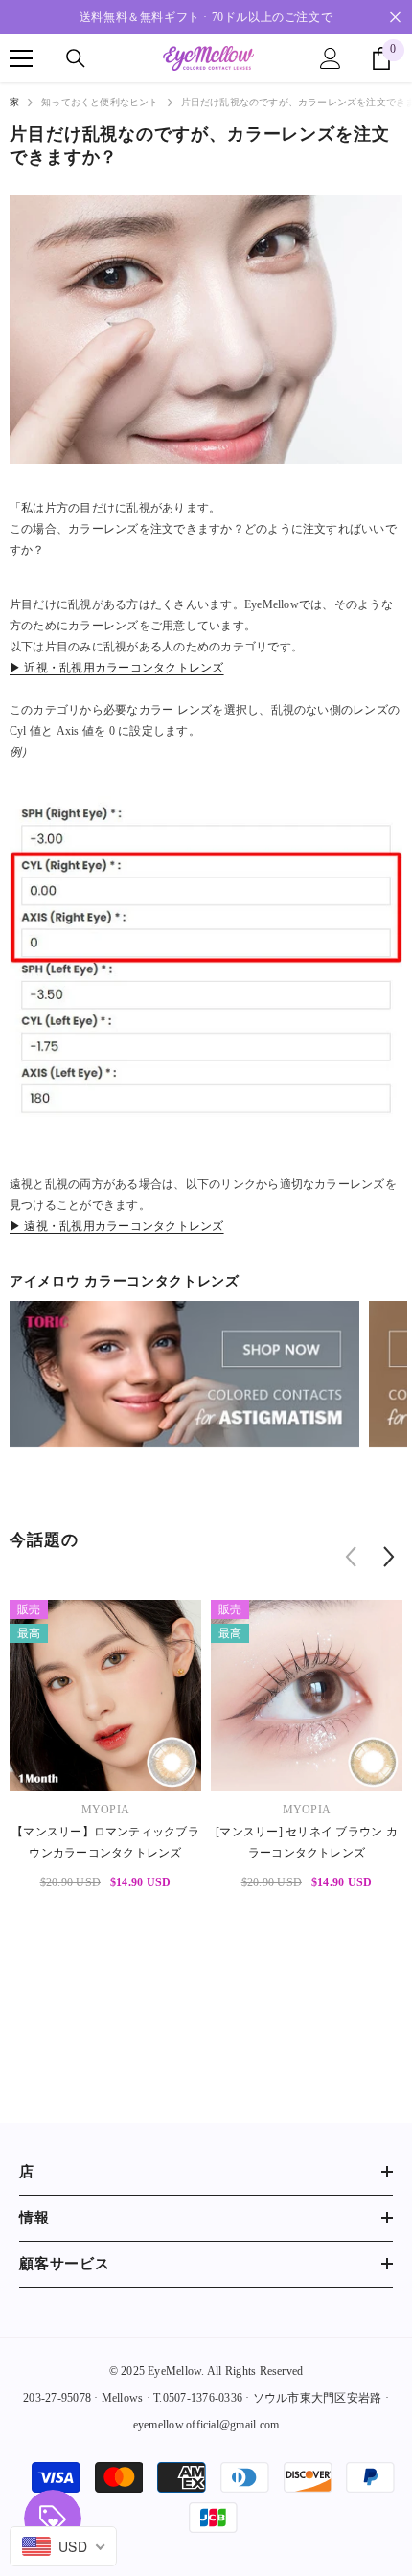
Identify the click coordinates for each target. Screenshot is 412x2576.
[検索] (76, 58)
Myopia (105, 1810)
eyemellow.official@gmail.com (206, 2425)
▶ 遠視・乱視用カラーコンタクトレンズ (117, 1226)
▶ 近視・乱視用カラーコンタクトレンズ (117, 668)
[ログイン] (331, 58)
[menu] (21, 58)
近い (395, 18)
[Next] (389, 1557)
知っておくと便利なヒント (100, 102)
